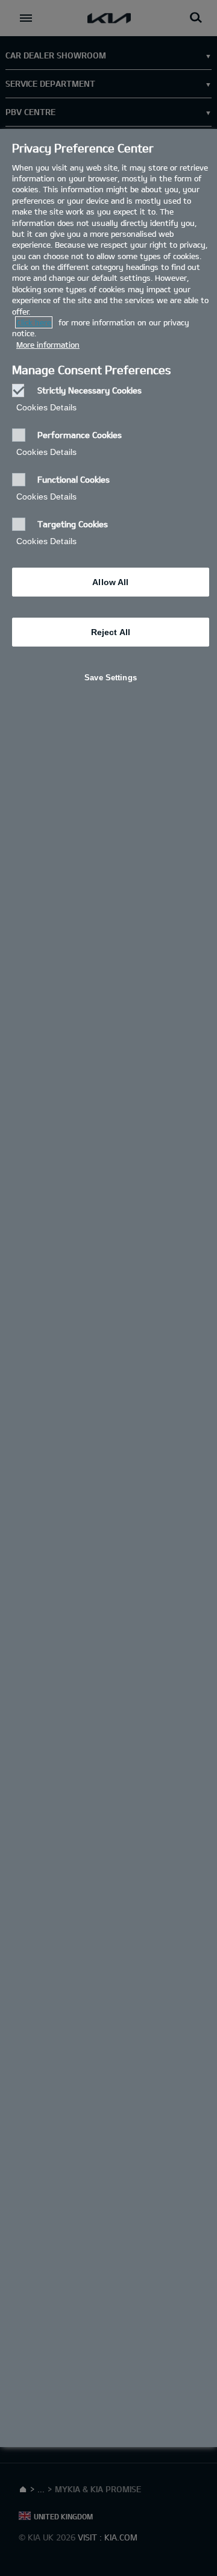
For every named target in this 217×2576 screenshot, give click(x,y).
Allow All (110, 582)
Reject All (111, 632)
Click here (34, 322)
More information (48, 345)
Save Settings (111, 678)
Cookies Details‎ (46, 407)
